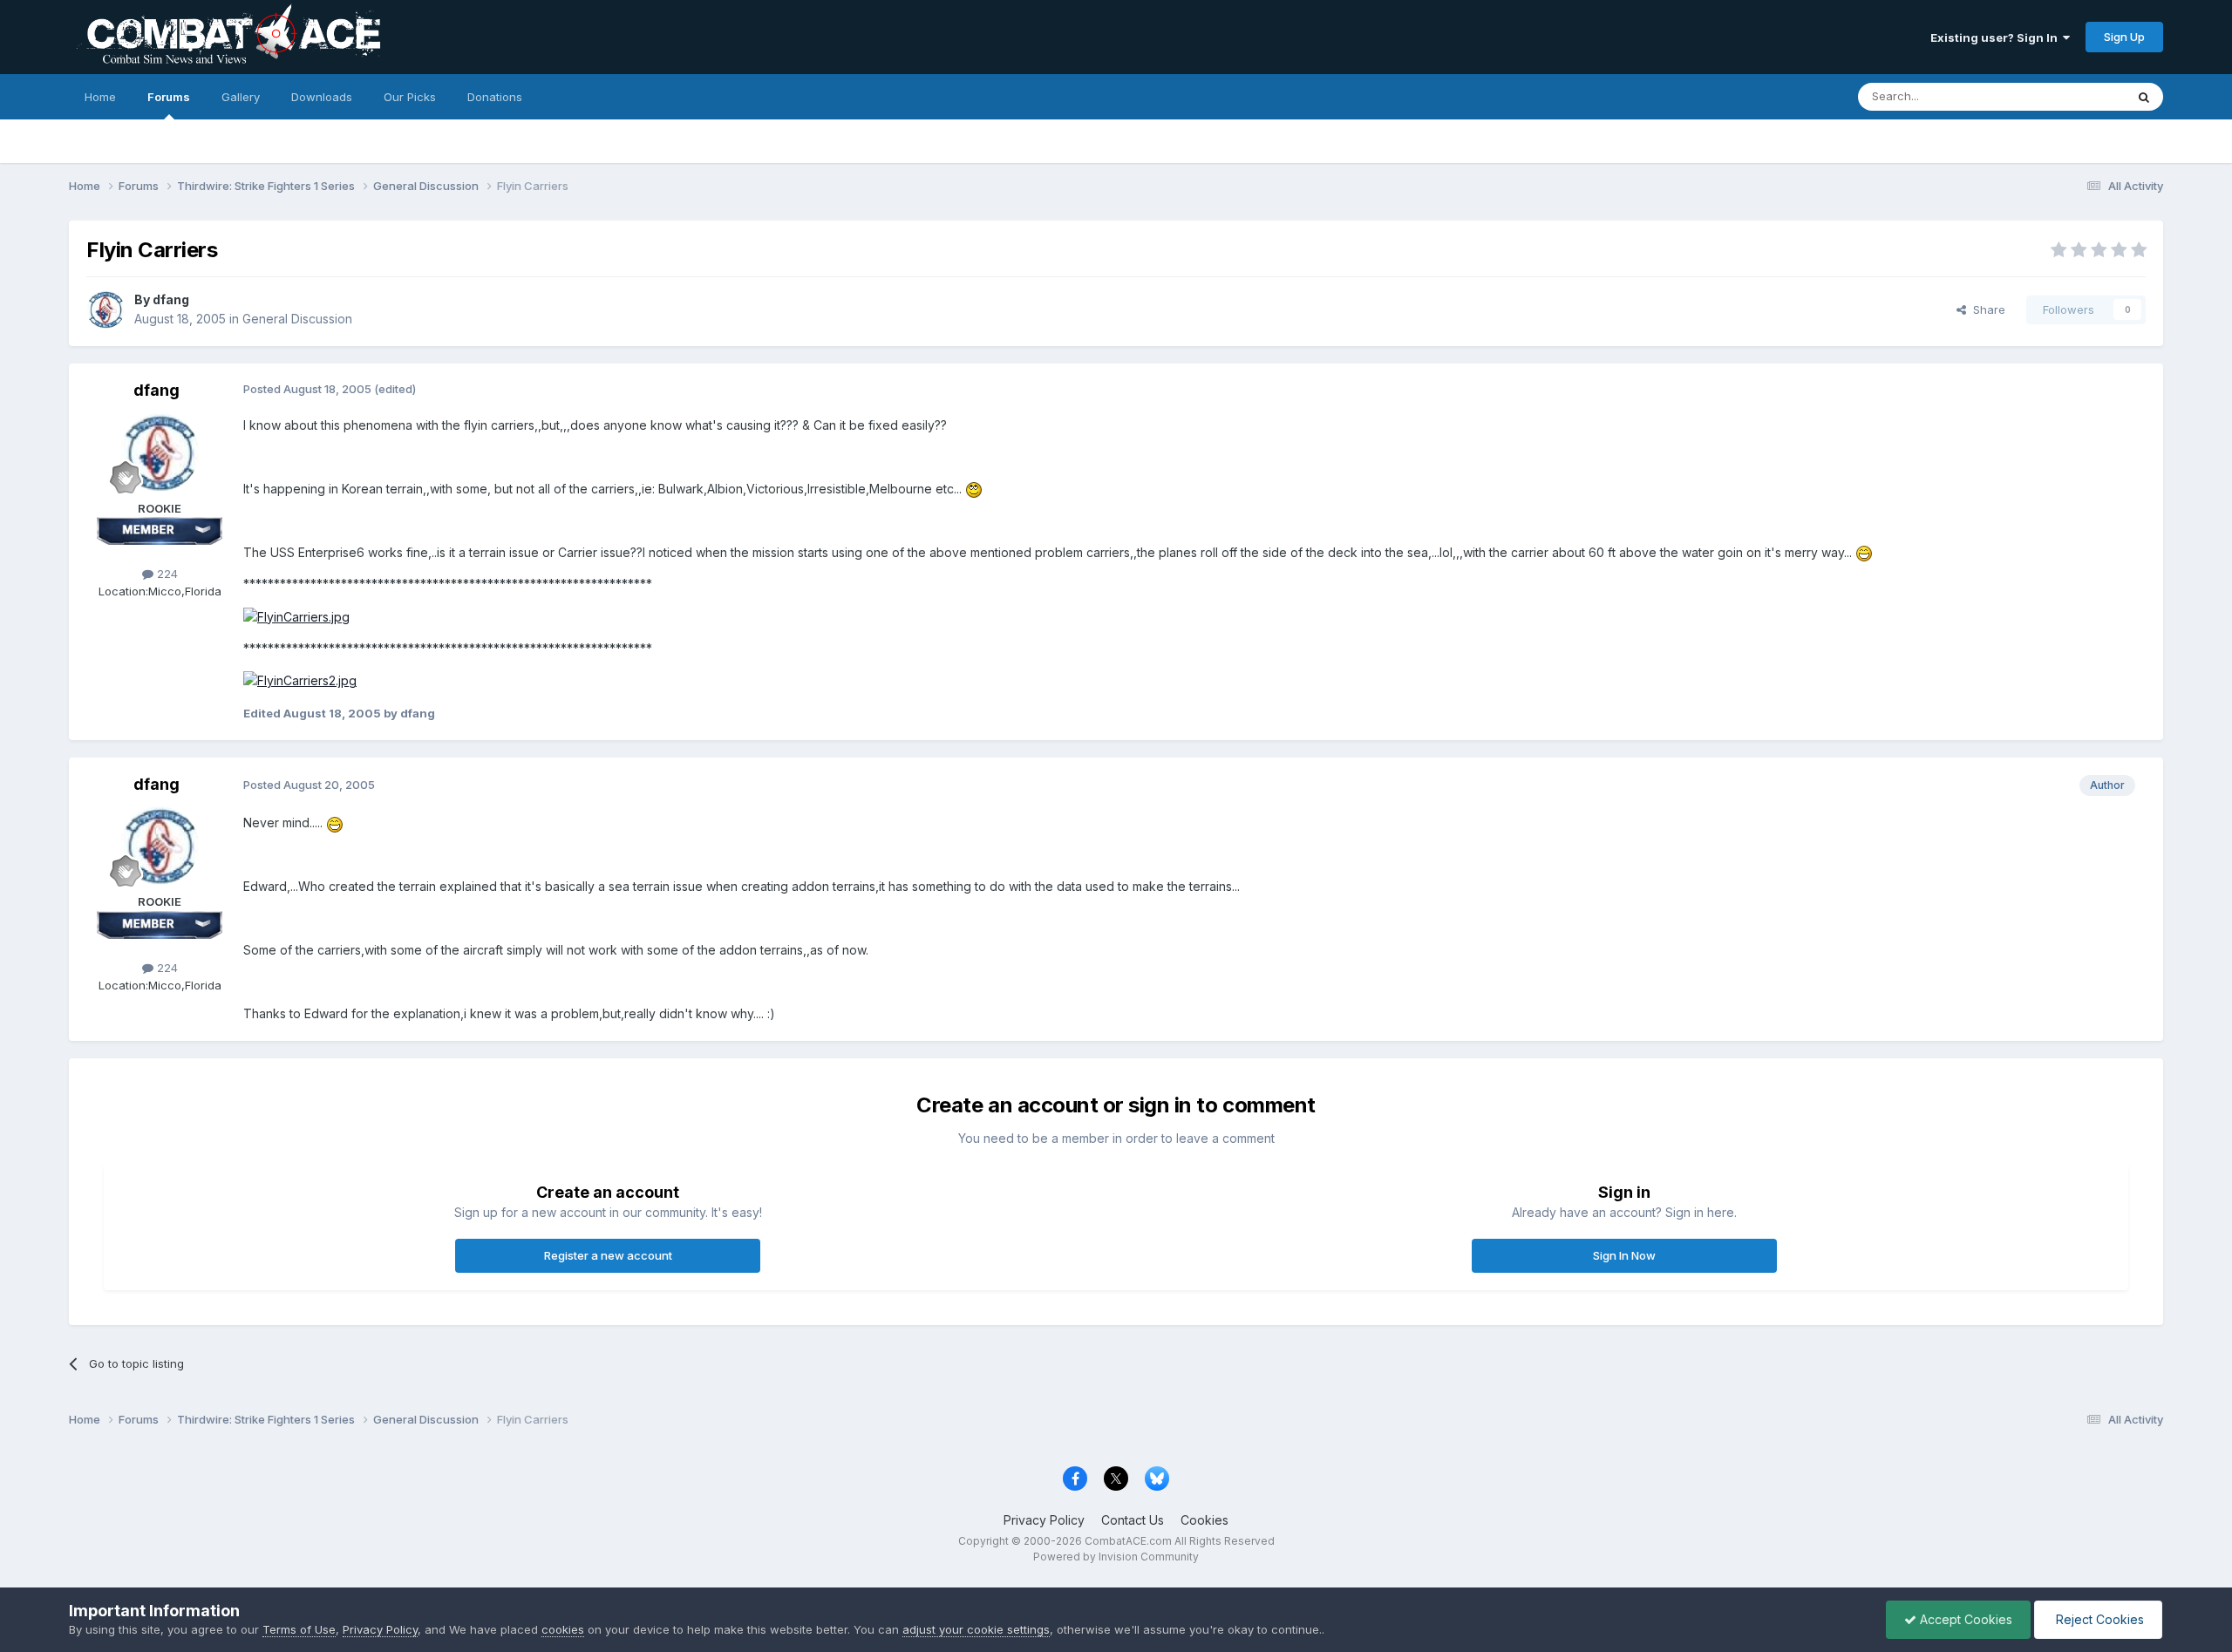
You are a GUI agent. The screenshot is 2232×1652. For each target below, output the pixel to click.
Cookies (1204, 1520)
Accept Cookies (1964, 1619)
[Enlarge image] (296, 616)
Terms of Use (299, 1629)
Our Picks (410, 97)
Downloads (322, 97)
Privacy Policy (1044, 1520)
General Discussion (297, 319)
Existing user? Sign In (1997, 37)
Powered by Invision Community (1116, 1557)
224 (166, 574)
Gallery (241, 97)
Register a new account (608, 1255)
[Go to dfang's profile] (105, 309)
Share (1986, 309)
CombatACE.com (1128, 1541)
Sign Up (2124, 37)
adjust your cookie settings (976, 1629)
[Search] (2144, 97)
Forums (169, 97)
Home (100, 97)
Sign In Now (1624, 1255)
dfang (171, 299)
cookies (563, 1629)
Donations (495, 97)
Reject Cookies (2098, 1619)
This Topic (2074, 96)
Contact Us (1133, 1520)
